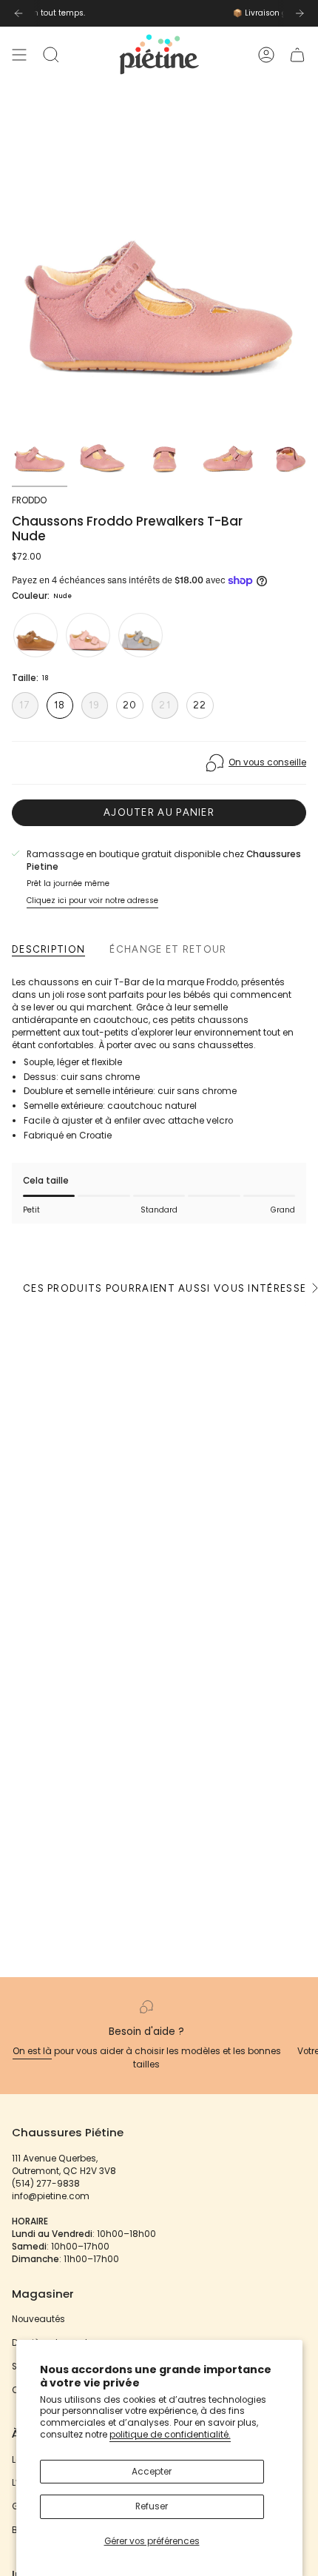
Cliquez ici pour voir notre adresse (92, 900)
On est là (32, 2051)
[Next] (300, 13)
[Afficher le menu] (19, 54)
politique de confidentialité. (170, 2435)
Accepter (152, 2472)
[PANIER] (297, 54)
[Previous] (18, 13)
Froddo (29, 500)
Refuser (152, 2506)
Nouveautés (38, 2319)
